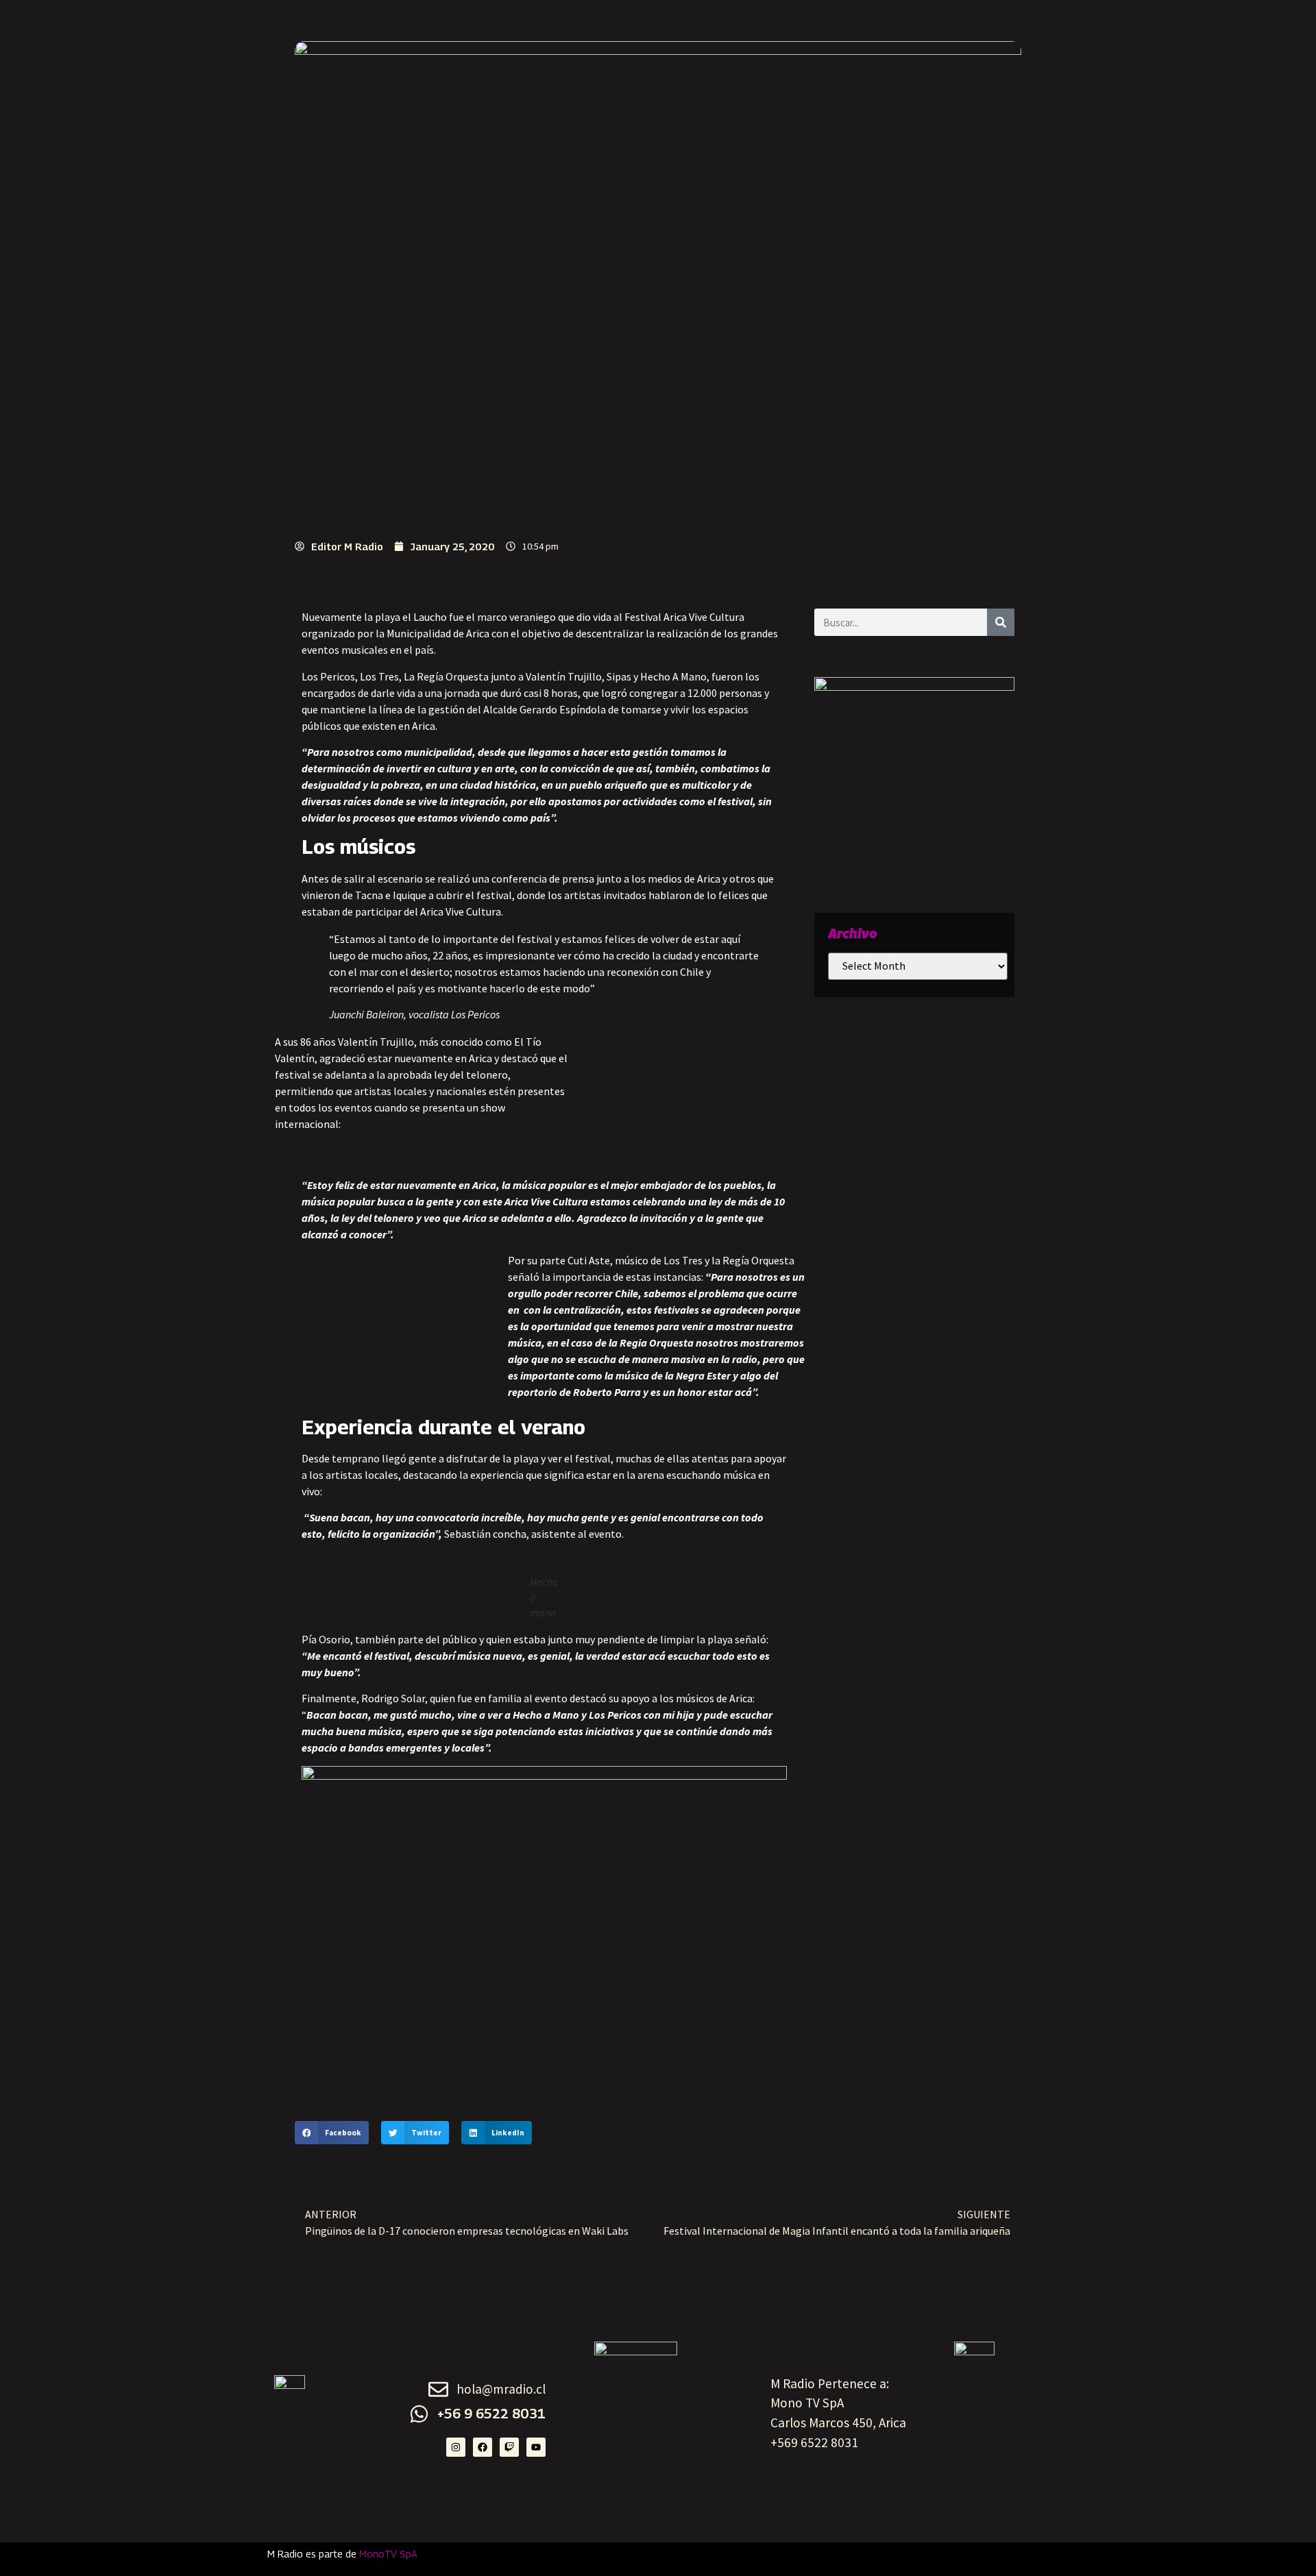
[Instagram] (456, 2447)
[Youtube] (536, 2447)
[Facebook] (483, 2447)
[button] (332, 2133)
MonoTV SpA (388, 2554)
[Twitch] (509, 2447)
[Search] (1001, 622)
